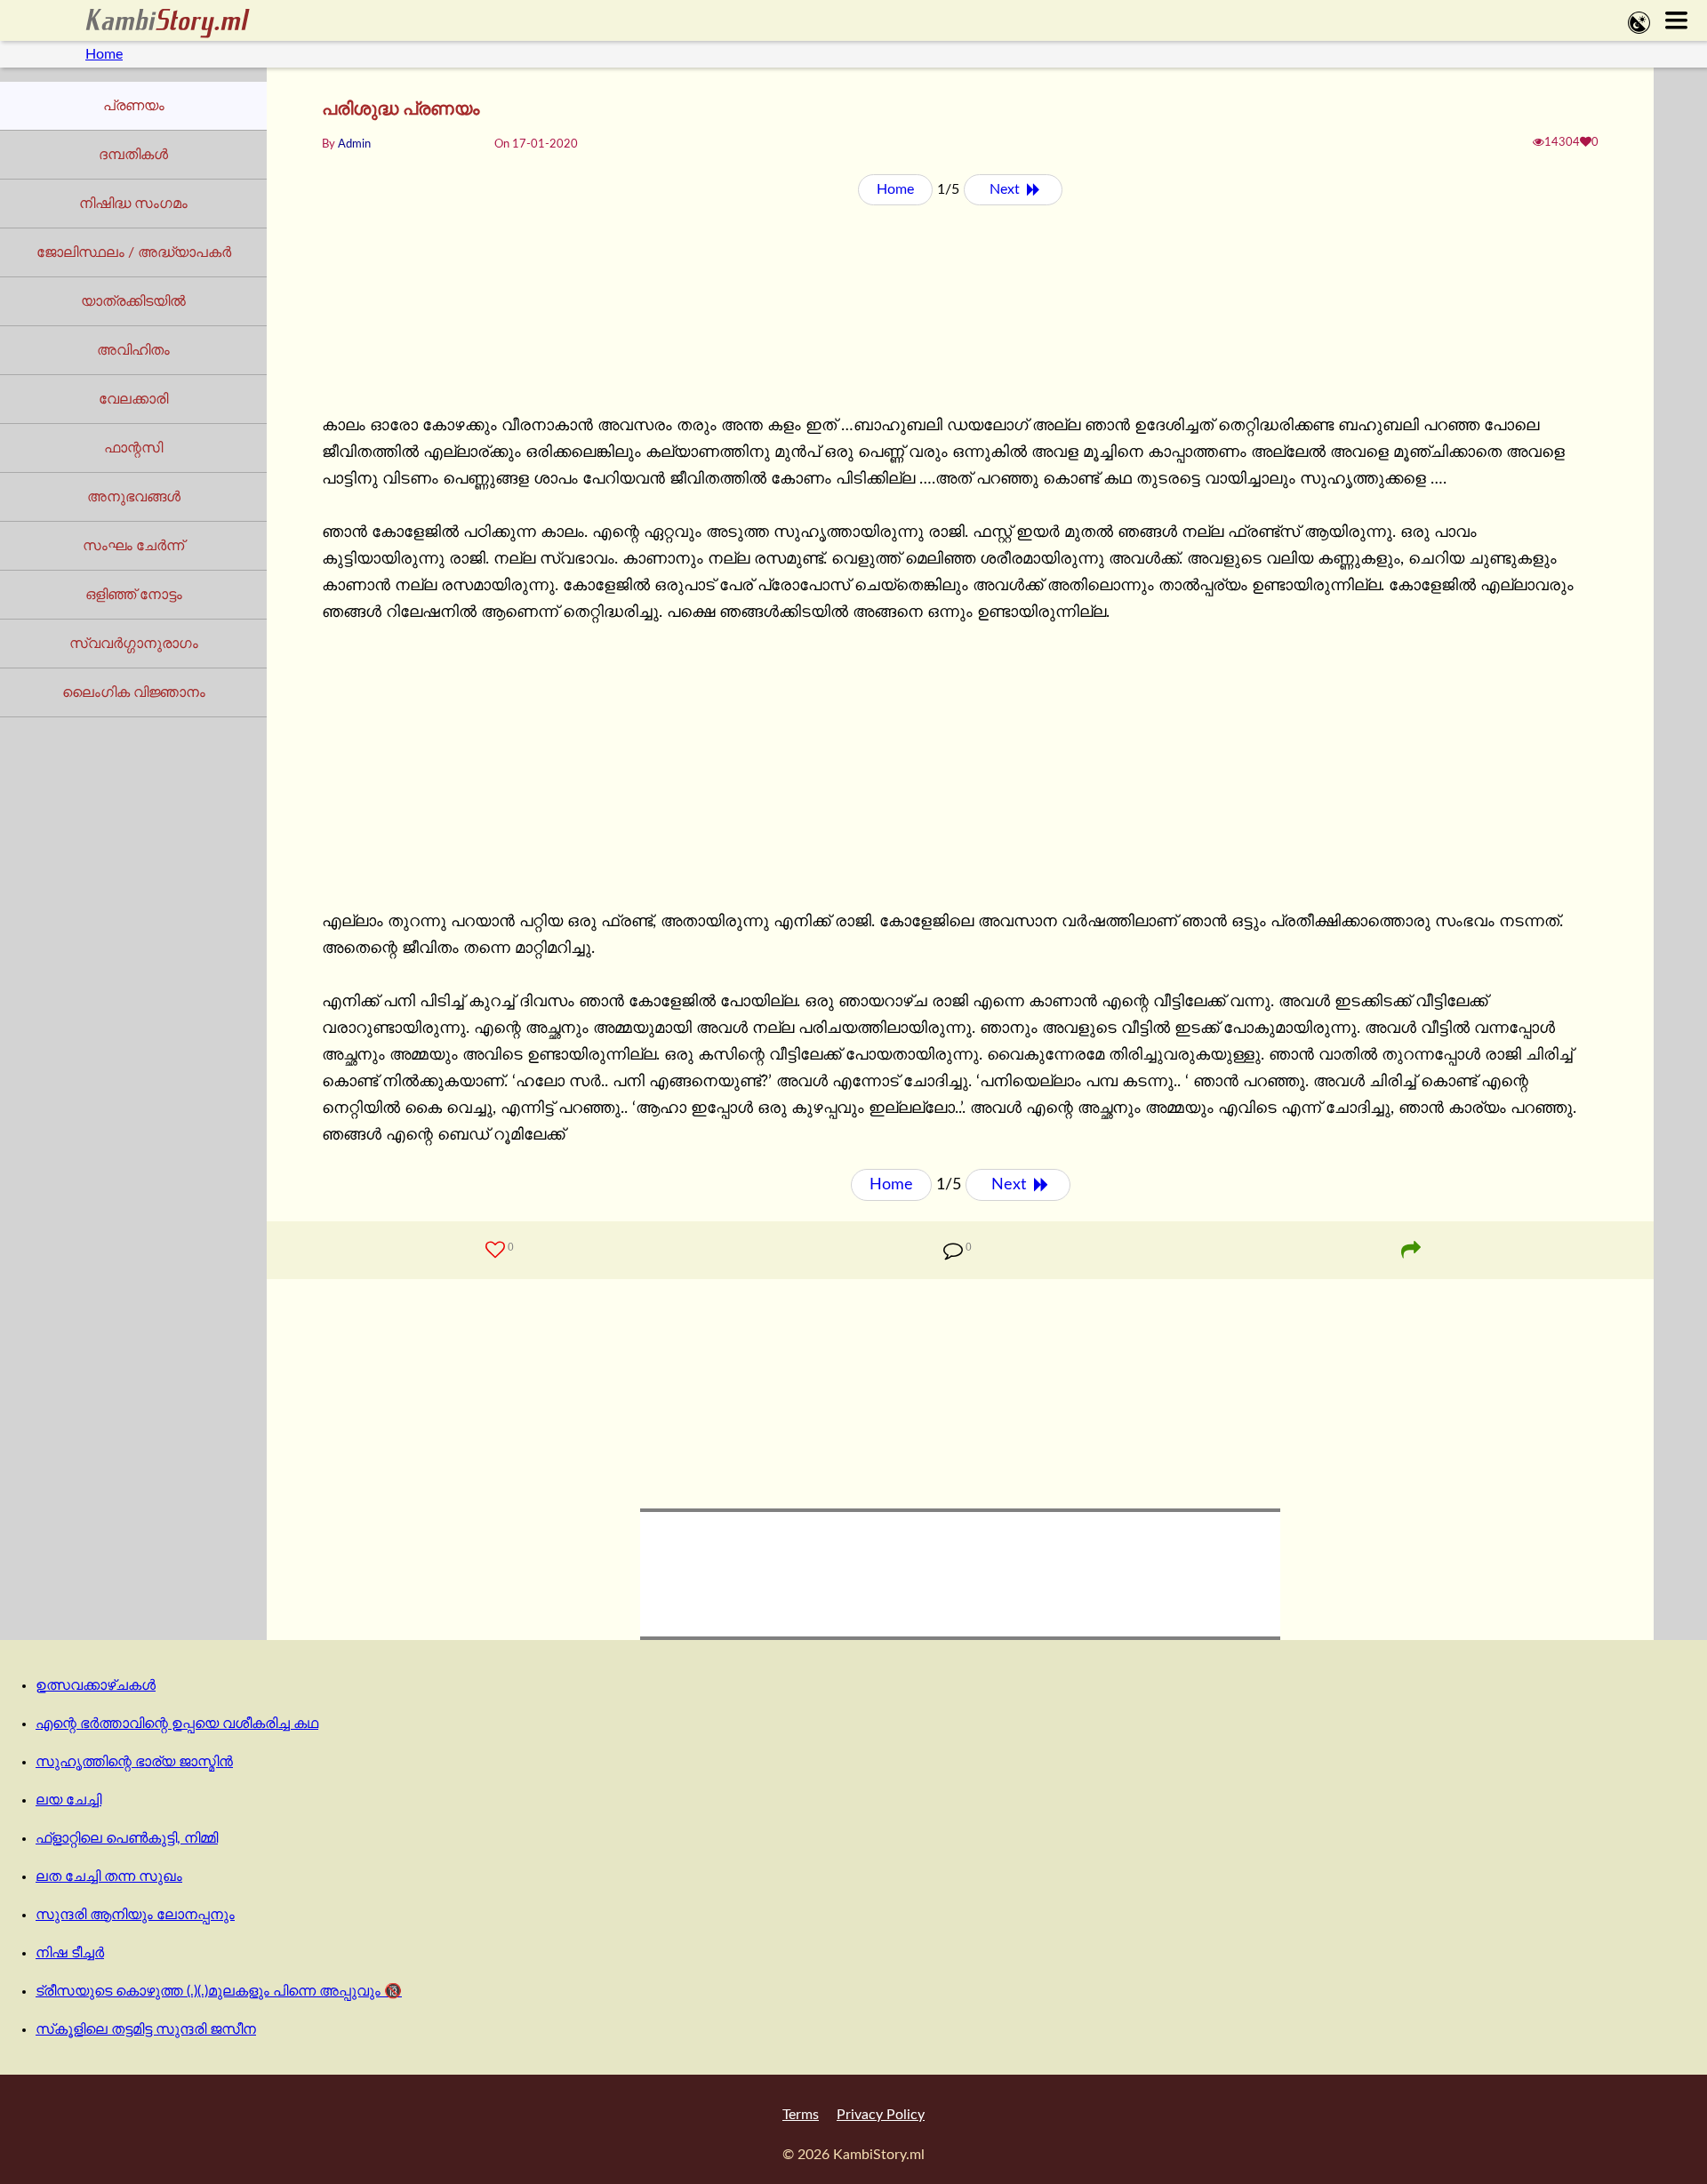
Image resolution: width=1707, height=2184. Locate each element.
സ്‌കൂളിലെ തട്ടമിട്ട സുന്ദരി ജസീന (146, 2029)
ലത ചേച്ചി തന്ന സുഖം (109, 1876)
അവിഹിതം (133, 350)
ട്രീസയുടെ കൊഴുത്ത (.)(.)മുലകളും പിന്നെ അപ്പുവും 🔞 (219, 1991)
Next (1006, 189)
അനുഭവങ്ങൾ (134, 497)
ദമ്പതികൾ (133, 155)
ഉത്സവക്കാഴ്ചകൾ (96, 1685)
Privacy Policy (881, 2115)
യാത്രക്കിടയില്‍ (133, 301)
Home (104, 54)
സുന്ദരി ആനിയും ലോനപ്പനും (135, 1915)
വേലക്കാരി (133, 399)
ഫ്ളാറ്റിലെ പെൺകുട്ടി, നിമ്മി (127, 1838)
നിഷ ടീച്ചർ (70, 1953)
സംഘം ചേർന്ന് (133, 546)
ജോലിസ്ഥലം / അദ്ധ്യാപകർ (134, 252)
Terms (801, 2115)
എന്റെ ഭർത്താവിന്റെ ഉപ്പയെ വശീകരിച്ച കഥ (177, 1724)
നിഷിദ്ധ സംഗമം (133, 204)
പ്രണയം (134, 106)
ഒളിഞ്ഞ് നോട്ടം (134, 595)
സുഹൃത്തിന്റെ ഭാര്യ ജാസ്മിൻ (134, 1762)
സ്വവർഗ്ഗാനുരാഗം (134, 644)
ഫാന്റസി (133, 448)
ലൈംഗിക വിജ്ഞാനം (134, 692)
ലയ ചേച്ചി (68, 1800)
